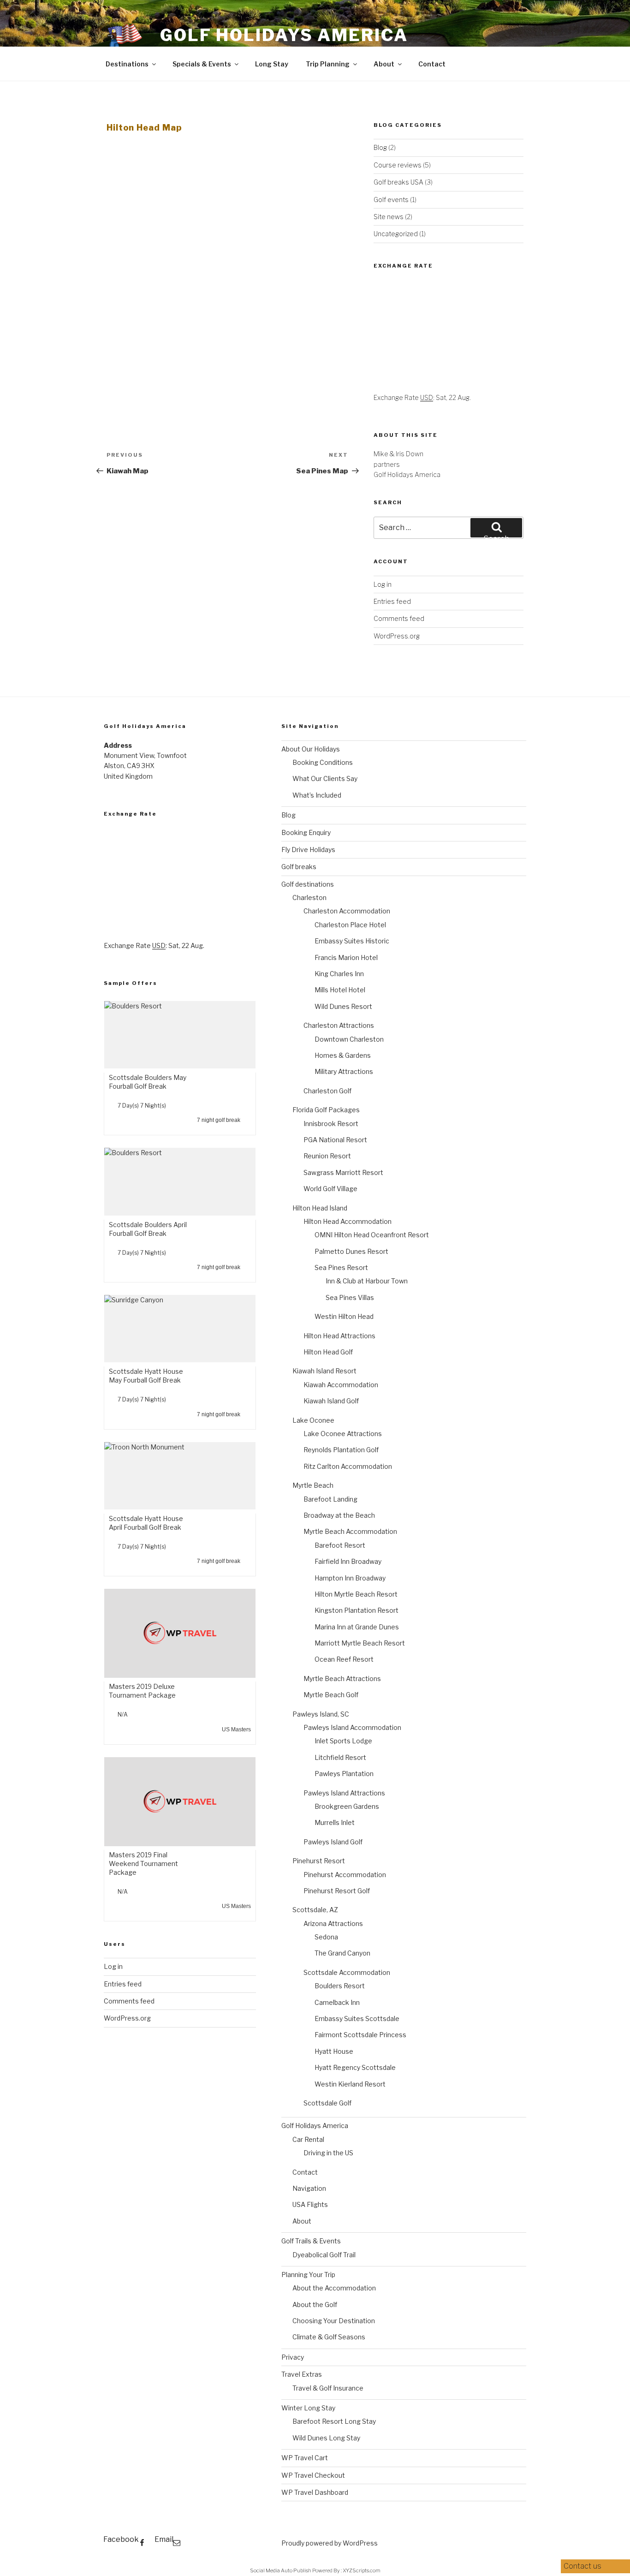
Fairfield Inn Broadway (348, 1561)
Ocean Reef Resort (344, 1659)
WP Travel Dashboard (315, 2492)
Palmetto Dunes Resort (351, 1251)
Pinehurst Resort (319, 1861)
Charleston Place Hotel (350, 925)
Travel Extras (302, 2374)
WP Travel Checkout (313, 2475)
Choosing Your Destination (334, 2321)
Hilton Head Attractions (339, 1336)
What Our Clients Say (325, 778)
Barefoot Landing (330, 1499)
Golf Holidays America (284, 35)
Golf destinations (308, 884)
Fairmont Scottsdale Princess (360, 2035)
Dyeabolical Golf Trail (324, 2255)
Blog (380, 147)
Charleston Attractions (339, 1025)
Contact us (583, 2566)
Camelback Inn (337, 2002)
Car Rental (308, 2139)
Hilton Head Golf (328, 1352)
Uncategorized (396, 234)
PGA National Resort (335, 1140)
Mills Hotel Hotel (340, 990)
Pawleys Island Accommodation (352, 1727)
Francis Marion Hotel (346, 957)
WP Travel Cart (305, 2458)
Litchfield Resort (340, 1757)
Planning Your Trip (308, 2275)
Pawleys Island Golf (333, 1842)
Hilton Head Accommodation (348, 1221)
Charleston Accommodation (347, 911)
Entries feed (392, 601)
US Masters (236, 1729)
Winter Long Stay (308, 2408)
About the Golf (315, 2305)
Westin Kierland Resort (350, 2084)
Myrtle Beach (313, 1485)
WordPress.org (397, 636)
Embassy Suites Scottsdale (357, 2018)
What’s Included (317, 795)
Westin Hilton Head (344, 1316)
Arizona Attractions (333, 1923)
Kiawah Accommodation (341, 1385)
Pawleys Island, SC (321, 1714)
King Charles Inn (339, 974)
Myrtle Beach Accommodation (350, 1531)
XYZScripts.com (362, 2570)
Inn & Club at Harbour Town (367, 1281)
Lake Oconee (313, 1420)
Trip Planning (328, 64)
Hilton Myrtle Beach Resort (356, 1594)
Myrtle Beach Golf (331, 1695)
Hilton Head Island (320, 1208)
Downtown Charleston (349, 1039)
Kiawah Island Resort (324, 1371)
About (384, 64)
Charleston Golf (327, 1091)
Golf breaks (299, 867)
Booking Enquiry (306, 832)
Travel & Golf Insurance (328, 2388)
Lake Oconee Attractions (343, 1434)
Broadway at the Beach (339, 1515)
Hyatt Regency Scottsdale (355, 2067)
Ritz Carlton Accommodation (348, 1466)
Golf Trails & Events (311, 2241)
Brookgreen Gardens (347, 1806)
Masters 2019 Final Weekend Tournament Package (143, 1863)
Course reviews (398, 165)
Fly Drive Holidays (308, 850)
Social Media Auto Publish (281, 2570)
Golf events (391, 200)
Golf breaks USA (398, 182)
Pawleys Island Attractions (344, 1793)
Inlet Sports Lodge (343, 1741)
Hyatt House (334, 2051)
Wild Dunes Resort (343, 1006)
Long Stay (272, 64)
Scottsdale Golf (327, 2103)
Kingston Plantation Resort (357, 1610)
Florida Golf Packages (326, 1110)
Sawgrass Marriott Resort (343, 1172)
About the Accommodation (334, 2288)
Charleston (309, 897)
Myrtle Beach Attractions (342, 1679)
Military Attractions (344, 1071)
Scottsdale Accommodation (347, 1972)
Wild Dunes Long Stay (326, 2438)
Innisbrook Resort (331, 1124)
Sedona (326, 1937)
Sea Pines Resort (341, 1267)
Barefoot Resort (340, 1545)
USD (427, 397)
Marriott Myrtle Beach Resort (360, 1643)
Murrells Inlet (335, 1822)
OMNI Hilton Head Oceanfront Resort (372, 1235)
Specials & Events (202, 64)
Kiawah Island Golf (331, 1401)
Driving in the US (328, 2153)
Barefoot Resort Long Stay (334, 2421)
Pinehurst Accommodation (345, 1875)
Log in (383, 584)
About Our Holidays (311, 749)
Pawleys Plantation (344, 1774)
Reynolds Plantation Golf (341, 1450)
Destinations (127, 64)
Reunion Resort (327, 1156)
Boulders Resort (340, 1986)
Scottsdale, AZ (315, 1910)
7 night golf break (219, 1120)
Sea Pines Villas (350, 1297)
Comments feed (399, 618)
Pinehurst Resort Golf (337, 1891)
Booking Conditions (323, 762)
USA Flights (310, 2204)
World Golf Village (330, 1189)
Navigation (309, 2188)
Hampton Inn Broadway (350, 1578)
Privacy (293, 2357)
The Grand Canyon (342, 1953)
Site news (389, 217)
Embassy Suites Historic (352, 941)
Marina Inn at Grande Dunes (357, 1627)
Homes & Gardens (343, 1055)
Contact (432, 64)
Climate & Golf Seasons (329, 2337)
